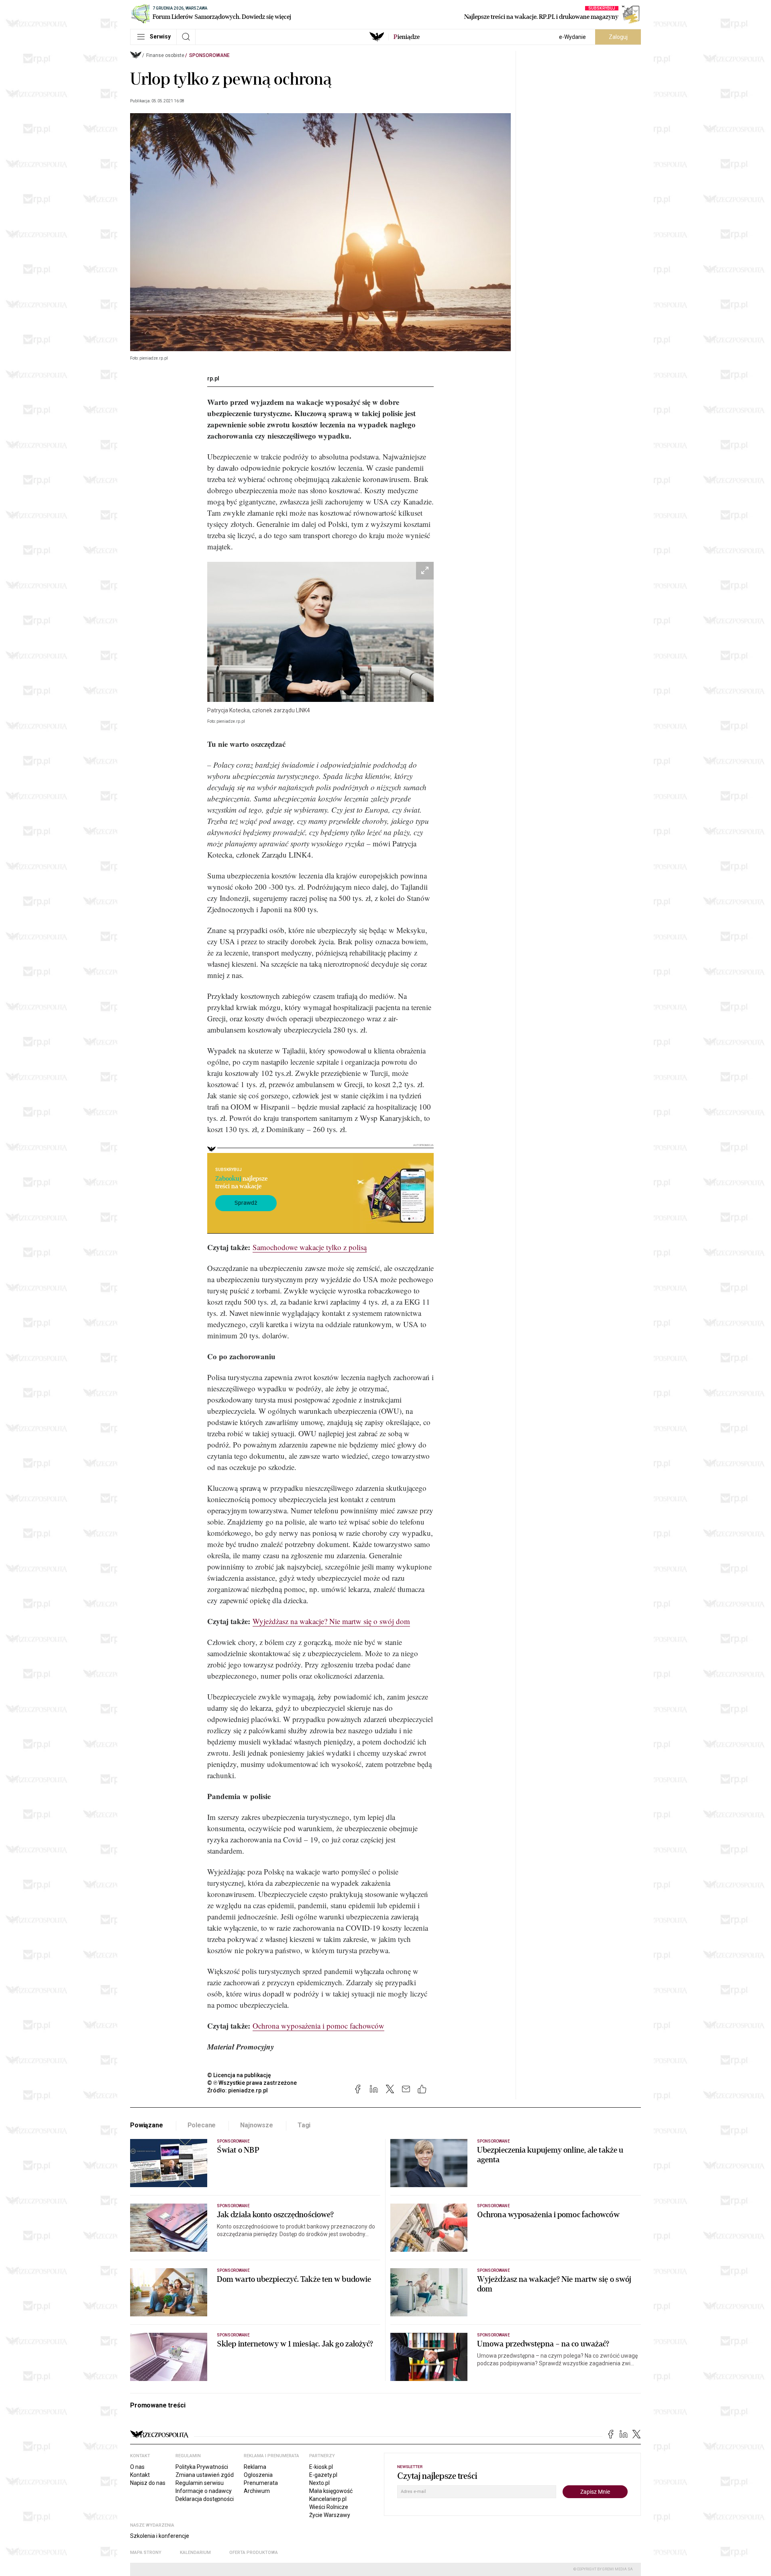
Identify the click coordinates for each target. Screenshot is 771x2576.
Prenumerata (261, 2483)
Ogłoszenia (258, 2475)
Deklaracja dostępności (205, 2499)
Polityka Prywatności (202, 2467)
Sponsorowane (209, 55)
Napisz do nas (148, 2483)
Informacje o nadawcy (204, 2491)
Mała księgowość (331, 2491)
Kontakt (140, 2475)
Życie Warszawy (330, 2515)
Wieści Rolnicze (329, 2507)
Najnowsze (257, 2125)
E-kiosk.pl (321, 2467)
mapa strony (146, 2553)
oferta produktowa (254, 2553)
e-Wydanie (572, 37)
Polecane (202, 2125)
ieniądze (407, 37)
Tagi (304, 2125)
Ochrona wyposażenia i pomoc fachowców (318, 2026)
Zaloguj (618, 37)
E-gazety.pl (323, 2475)
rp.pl (213, 378)
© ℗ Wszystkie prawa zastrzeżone (252, 2083)
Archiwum (257, 2491)
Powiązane (147, 2125)
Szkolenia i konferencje (160, 2536)
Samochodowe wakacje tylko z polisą (310, 1247)
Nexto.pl (319, 2483)
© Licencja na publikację (239, 2075)
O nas (137, 2467)
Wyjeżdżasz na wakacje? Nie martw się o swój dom (331, 1621)
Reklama (255, 2467)
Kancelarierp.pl (328, 2499)
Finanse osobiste (165, 55)
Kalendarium (195, 2553)
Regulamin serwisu (200, 2483)
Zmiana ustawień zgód (205, 2475)
